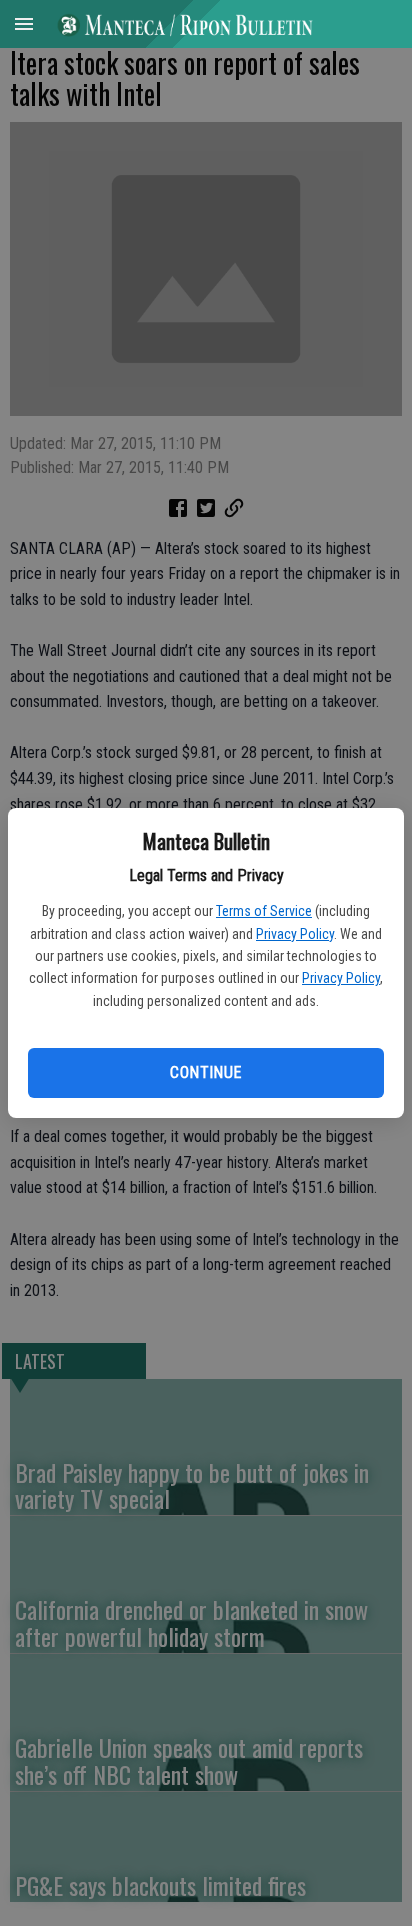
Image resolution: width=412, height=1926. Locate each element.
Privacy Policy (295, 934)
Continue (205, 1072)
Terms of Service (264, 911)
